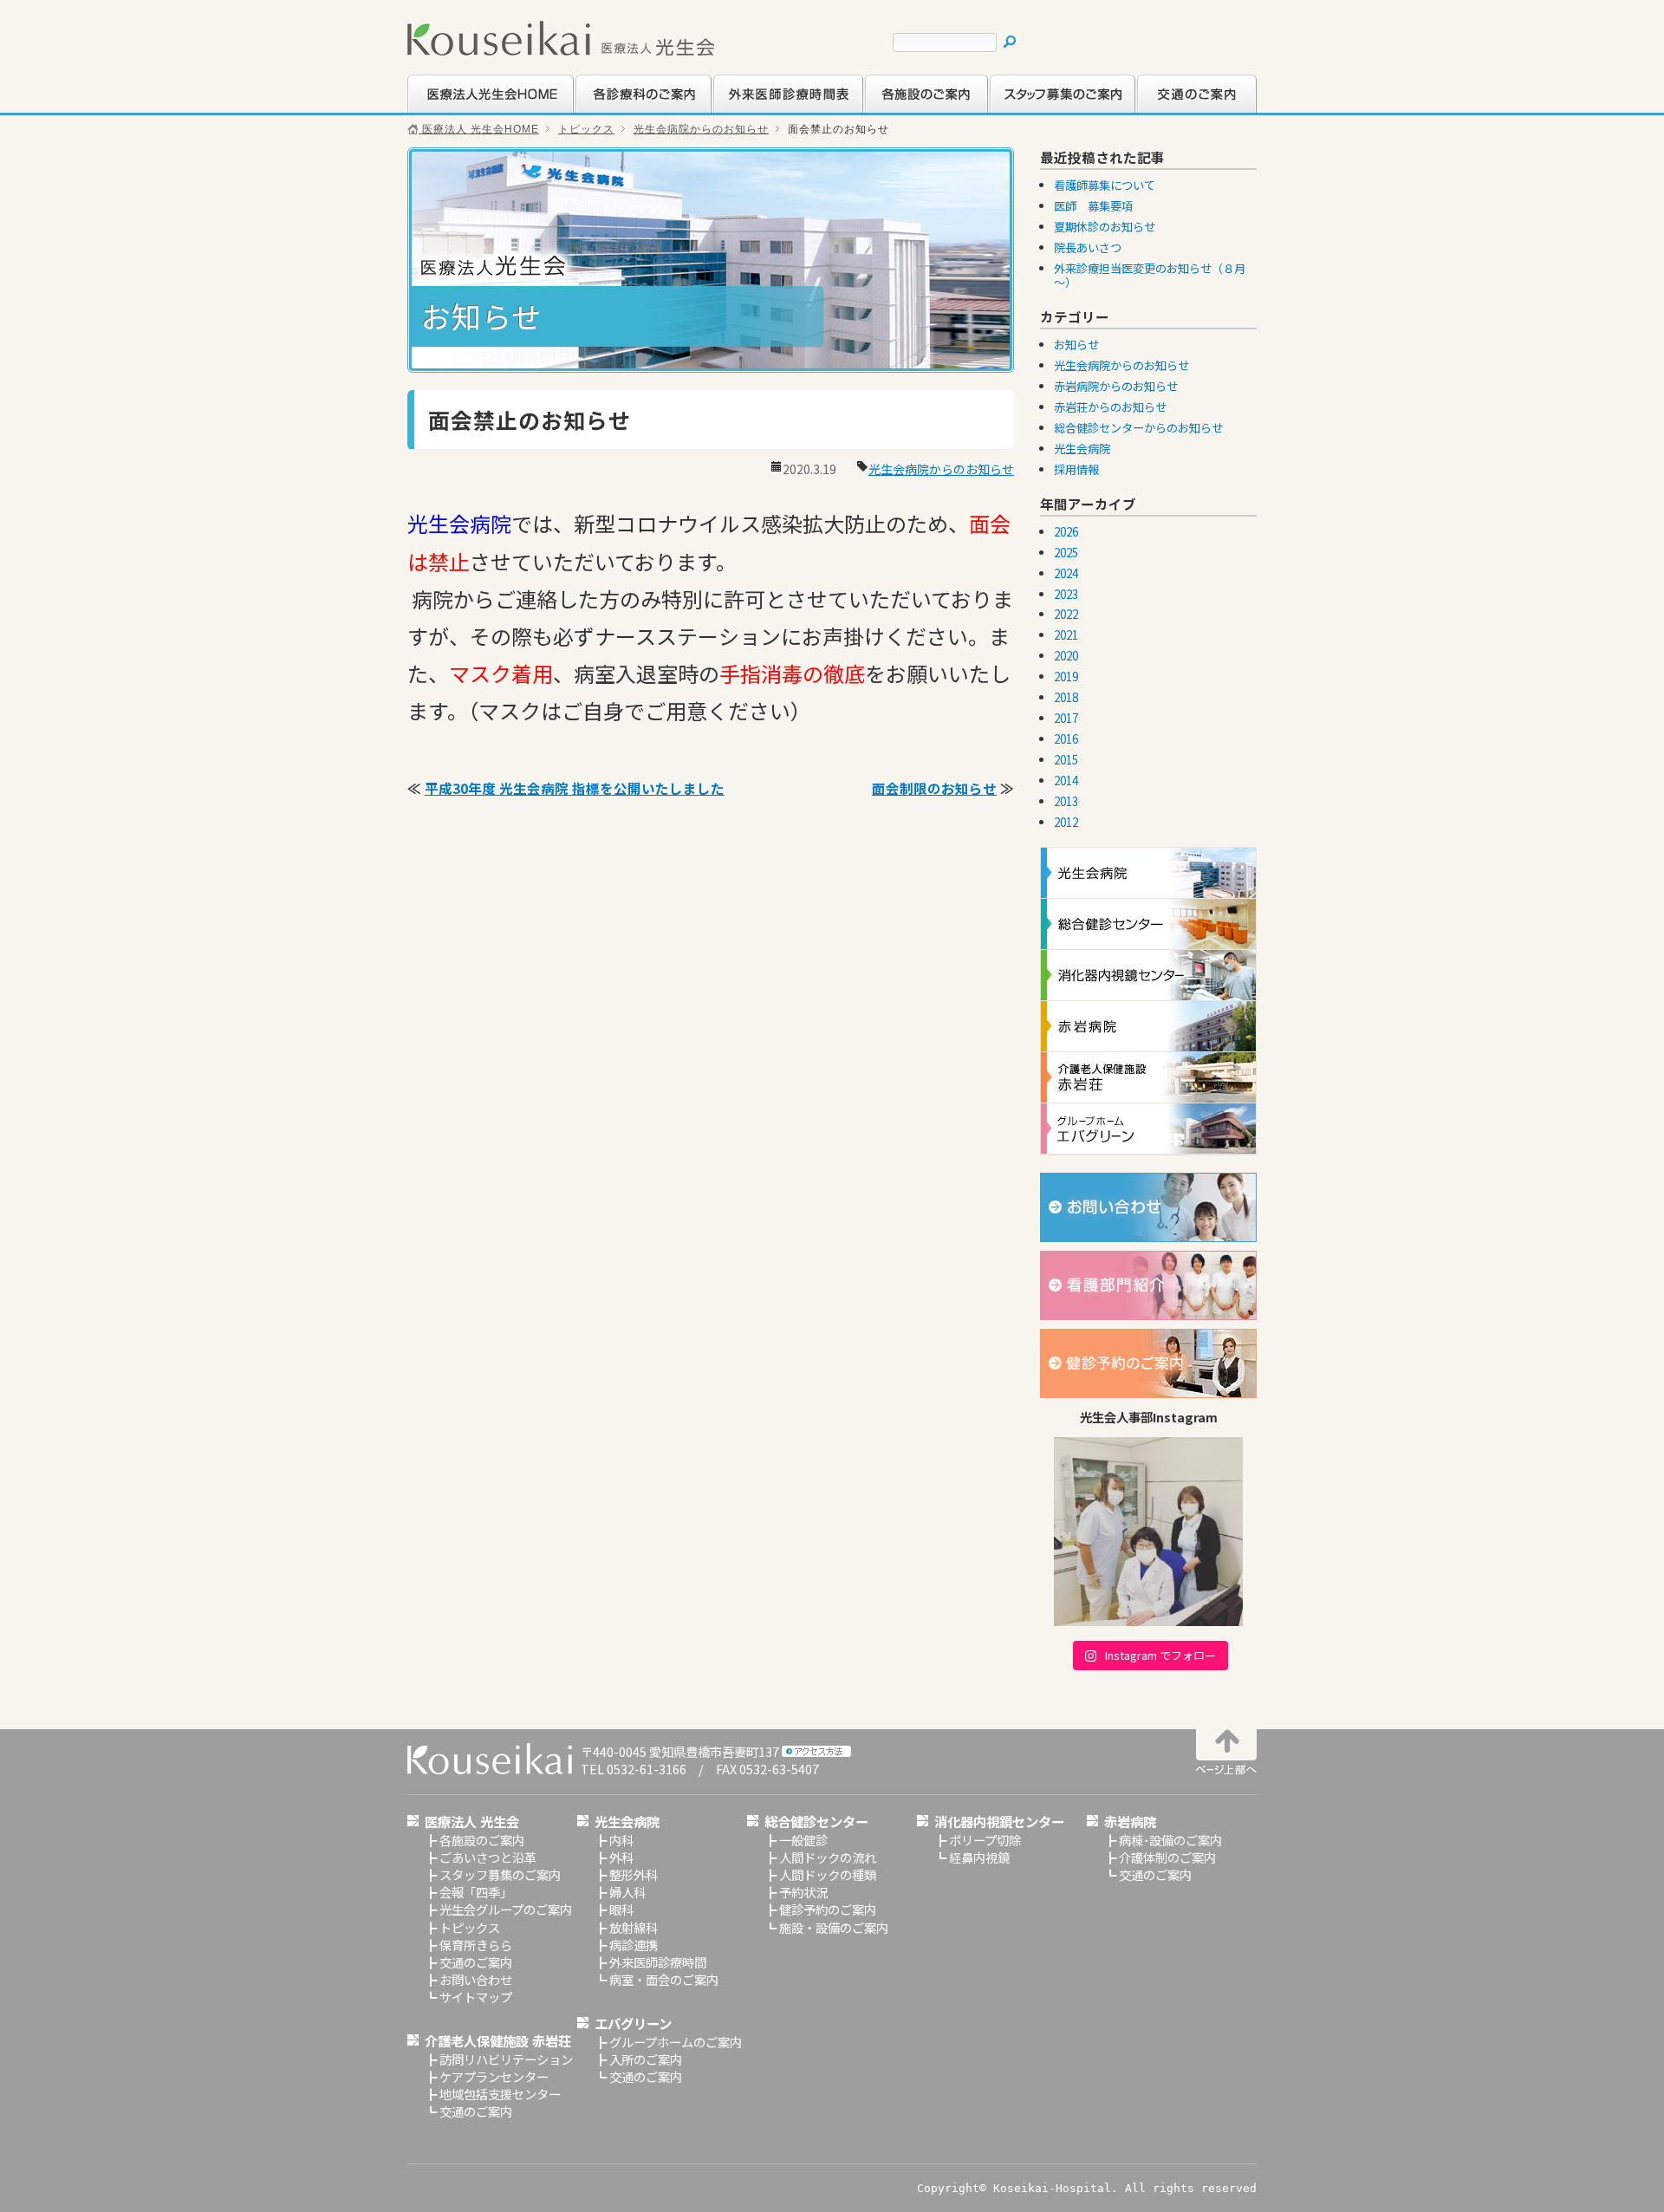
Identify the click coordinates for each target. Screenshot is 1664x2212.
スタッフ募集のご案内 (1050, 111)
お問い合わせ (476, 1979)
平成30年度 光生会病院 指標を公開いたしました (575, 788)
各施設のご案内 (907, 111)
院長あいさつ (1088, 247)
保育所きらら (476, 1945)
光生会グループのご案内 (506, 1909)
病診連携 (634, 1945)
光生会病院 (1082, 449)
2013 (1066, 801)
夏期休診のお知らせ (1105, 227)
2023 (1066, 594)
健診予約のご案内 (828, 1909)
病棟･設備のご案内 (1170, 1840)
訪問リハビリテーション (506, 2059)
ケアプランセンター (494, 2076)
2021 (1066, 635)
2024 (1066, 573)
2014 (1066, 781)
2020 (1066, 656)
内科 (621, 1840)
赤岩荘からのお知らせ (1110, 407)
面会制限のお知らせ (934, 788)
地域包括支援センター (500, 2094)
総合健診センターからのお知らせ (1138, 428)
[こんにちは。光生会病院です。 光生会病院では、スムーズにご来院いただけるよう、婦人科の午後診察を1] (1148, 1532)
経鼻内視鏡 (979, 1857)
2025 (1066, 553)
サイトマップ (476, 1997)
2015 (1066, 760)
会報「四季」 (476, 1892)
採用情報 (1076, 469)
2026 (1066, 532)
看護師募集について (1105, 185)
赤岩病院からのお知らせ (1116, 386)
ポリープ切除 (985, 1840)
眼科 (621, 1909)
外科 (621, 1857)
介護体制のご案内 (1167, 1857)
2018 (1066, 697)
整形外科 (634, 1874)
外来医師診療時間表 (767, 111)
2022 (1066, 614)
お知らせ (1076, 345)
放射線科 (634, 1927)
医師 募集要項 (1093, 206)
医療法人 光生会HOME (479, 129)
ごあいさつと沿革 (488, 1857)
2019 (1066, 677)
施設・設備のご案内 (834, 1927)
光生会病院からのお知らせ (701, 129)
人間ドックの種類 (828, 1874)
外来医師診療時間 (658, 1962)
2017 (1066, 718)
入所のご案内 (646, 2059)
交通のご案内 (1173, 111)
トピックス (586, 129)
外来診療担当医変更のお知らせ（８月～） (1150, 275)
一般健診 (803, 1840)
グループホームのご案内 (676, 2042)
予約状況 (803, 1892)
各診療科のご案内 (623, 111)
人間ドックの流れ (828, 1857)
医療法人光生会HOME (469, 111)
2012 (1066, 822)
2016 (1066, 739)
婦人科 (627, 1892)
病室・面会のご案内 (664, 1979)
